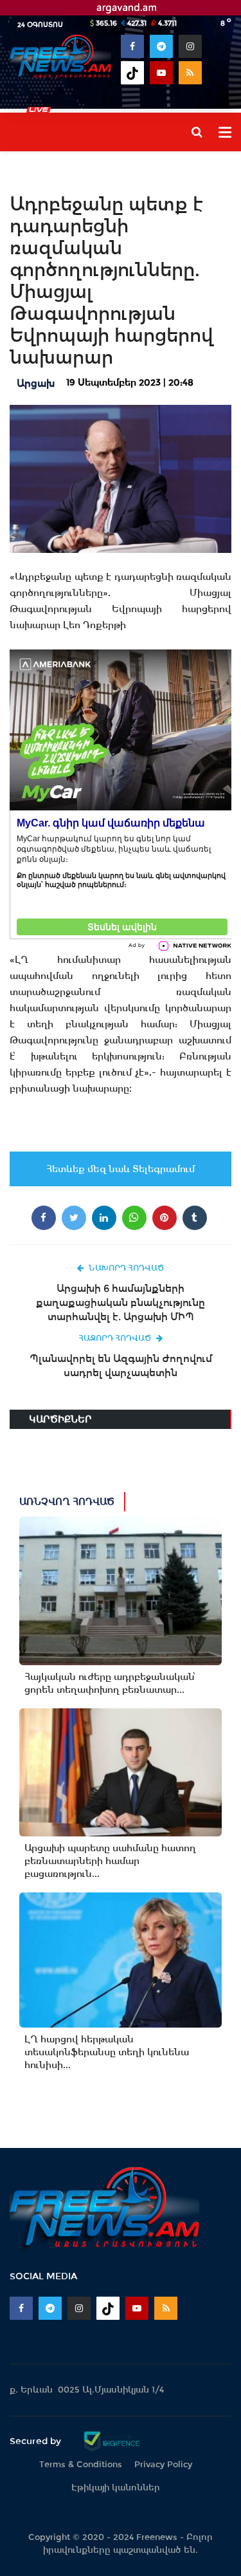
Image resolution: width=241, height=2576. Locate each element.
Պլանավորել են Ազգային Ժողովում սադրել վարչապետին (121, 1366)
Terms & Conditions (81, 2464)
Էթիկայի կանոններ (116, 2487)
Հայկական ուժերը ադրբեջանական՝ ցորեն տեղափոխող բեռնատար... (110, 1683)
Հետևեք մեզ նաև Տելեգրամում (121, 1169)
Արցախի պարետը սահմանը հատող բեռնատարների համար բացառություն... (110, 1861)
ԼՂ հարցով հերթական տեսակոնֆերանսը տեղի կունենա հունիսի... (107, 2052)
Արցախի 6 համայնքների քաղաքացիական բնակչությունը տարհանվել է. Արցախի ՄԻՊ (121, 1302)
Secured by (37, 2441)
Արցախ (36, 383)
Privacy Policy (163, 2464)
